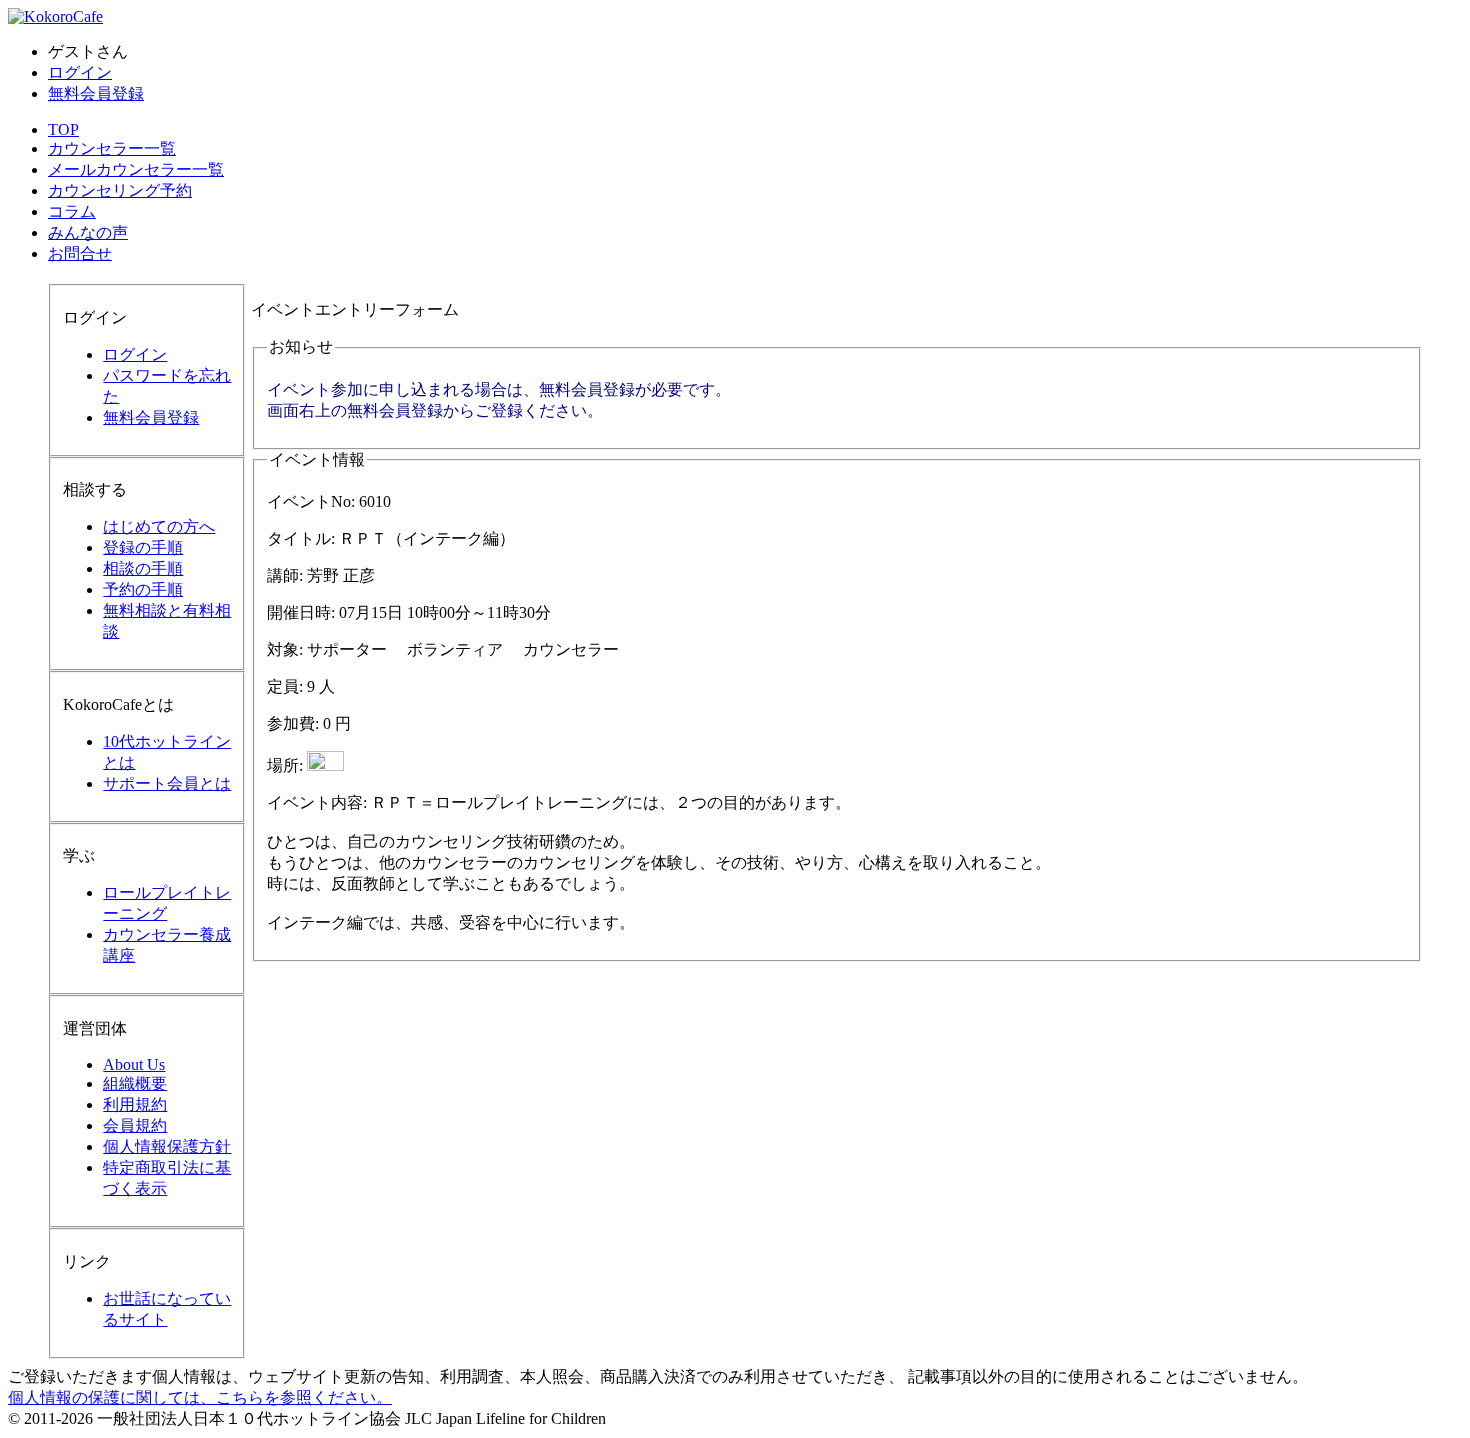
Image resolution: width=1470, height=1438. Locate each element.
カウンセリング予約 (120, 190)
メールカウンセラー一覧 (136, 169)
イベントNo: (311, 501)
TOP (63, 129)
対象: (285, 649)
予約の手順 (143, 589)
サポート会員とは (167, 783)
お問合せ (80, 253)
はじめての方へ (159, 526)
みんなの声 (88, 232)
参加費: (293, 723)
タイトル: (301, 538)
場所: (285, 765)
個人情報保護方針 (167, 1146)
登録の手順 (143, 547)
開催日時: (301, 612)
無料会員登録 (96, 93)
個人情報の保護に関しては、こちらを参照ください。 (200, 1397)
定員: (285, 686)
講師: (285, 575)
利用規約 (135, 1104)
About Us (134, 1064)
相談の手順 (143, 568)
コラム (72, 211)
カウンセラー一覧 (112, 148)
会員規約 (135, 1125)
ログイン (80, 72)
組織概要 (135, 1083)
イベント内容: (317, 802)
